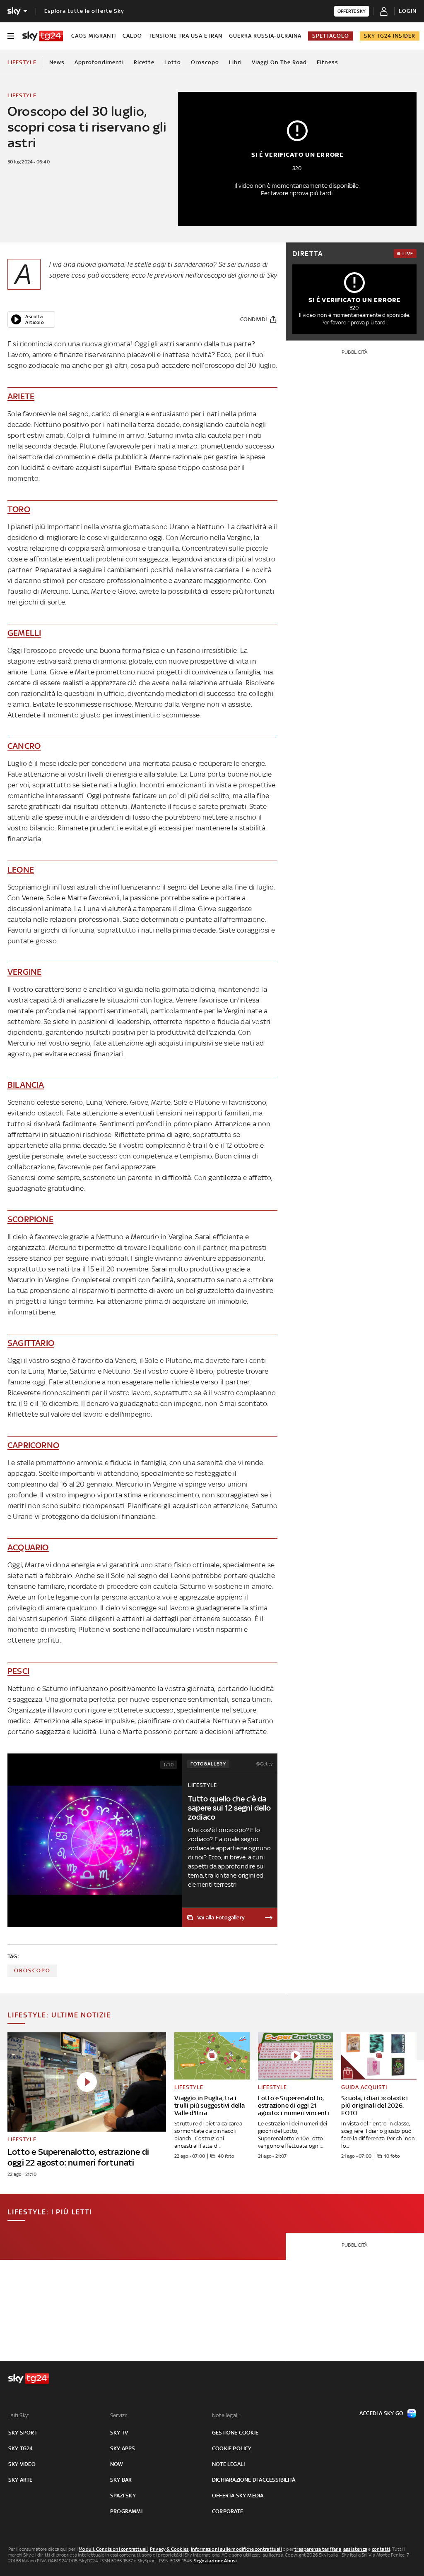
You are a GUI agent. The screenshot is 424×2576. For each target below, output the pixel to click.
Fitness (328, 62)
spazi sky (123, 2496)
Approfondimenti (99, 62)
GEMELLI (24, 633)
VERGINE (24, 972)
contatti (381, 2549)
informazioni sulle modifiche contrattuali (236, 2549)
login (408, 11)
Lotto (173, 62)
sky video (22, 2464)
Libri (235, 62)
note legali (228, 2464)
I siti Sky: (19, 2415)
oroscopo (32, 1970)
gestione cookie (235, 2433)
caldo (132, 36)
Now (117, 2464)
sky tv (119, 2433)
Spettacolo (331, 36)
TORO (19, 509)
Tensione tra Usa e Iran (185, 36)
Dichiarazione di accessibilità (254, 2480)
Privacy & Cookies (169, 2549)
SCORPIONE (30, 1219)
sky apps (123, 2448)
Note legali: (226, 2415)
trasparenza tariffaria (318, 2549)
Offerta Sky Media (238, 2496)
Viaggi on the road (279, 62)
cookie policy (232, 2448)
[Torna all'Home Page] (43, 36)
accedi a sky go (381, 2413)
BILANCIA (26, 1085)
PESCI (18, 1671)
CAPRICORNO (33, 1445)
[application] (31, 319)
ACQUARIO (28, 1547)
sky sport (23, 2433)
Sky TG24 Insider (390, 36)
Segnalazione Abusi (216, 2561)
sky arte (20, 2480)
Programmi (126, 2511)
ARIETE (21, 396)
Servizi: (119, 2415)
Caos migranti (94, 36)
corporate (228, 2511)
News (57, 62)
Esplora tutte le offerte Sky (84, 11)
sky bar (121, 2480)
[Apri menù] (11, 36)
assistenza (355, 2549)
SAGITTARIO (31, 1343)
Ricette (144, 62)
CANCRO (24, 746)
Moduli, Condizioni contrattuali (113, 2549)
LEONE (21, 869)
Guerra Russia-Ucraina (265, 36)
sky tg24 (21, 2448)
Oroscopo (205, 62)
